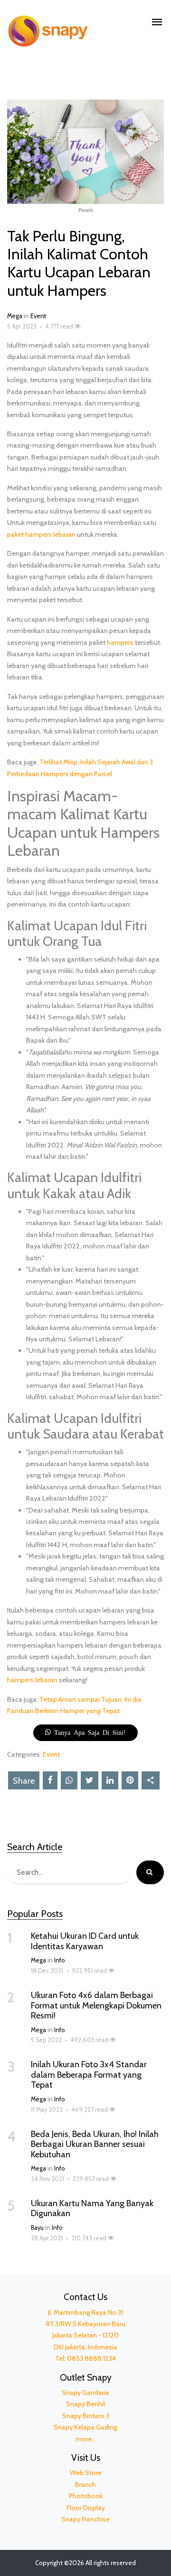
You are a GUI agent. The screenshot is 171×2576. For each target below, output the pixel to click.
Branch (85, 2484)
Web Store (86, 2473)
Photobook (86, 2496)
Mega (15, 316)
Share (24, 1781)
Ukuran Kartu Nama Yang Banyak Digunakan (92, 2209)
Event (38, 316)
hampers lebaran (32, 1680)
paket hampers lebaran (41, 534)
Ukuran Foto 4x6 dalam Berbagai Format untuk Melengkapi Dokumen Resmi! (96, 2005)
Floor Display (86, 2508)
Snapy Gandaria (85, 2393)
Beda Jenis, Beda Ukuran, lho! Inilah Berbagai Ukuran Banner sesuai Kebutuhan (95, 2144)
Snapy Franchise (85, 2519)
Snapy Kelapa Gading (85, 2427)
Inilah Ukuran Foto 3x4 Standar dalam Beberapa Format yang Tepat (89, 2075)
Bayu (37, 2228)
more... (86, 2439)
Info (59, 1960)
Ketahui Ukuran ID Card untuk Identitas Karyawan (85, 1941)
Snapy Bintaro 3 (86, 2416)
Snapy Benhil (85, 2404)
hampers (120, 642)
